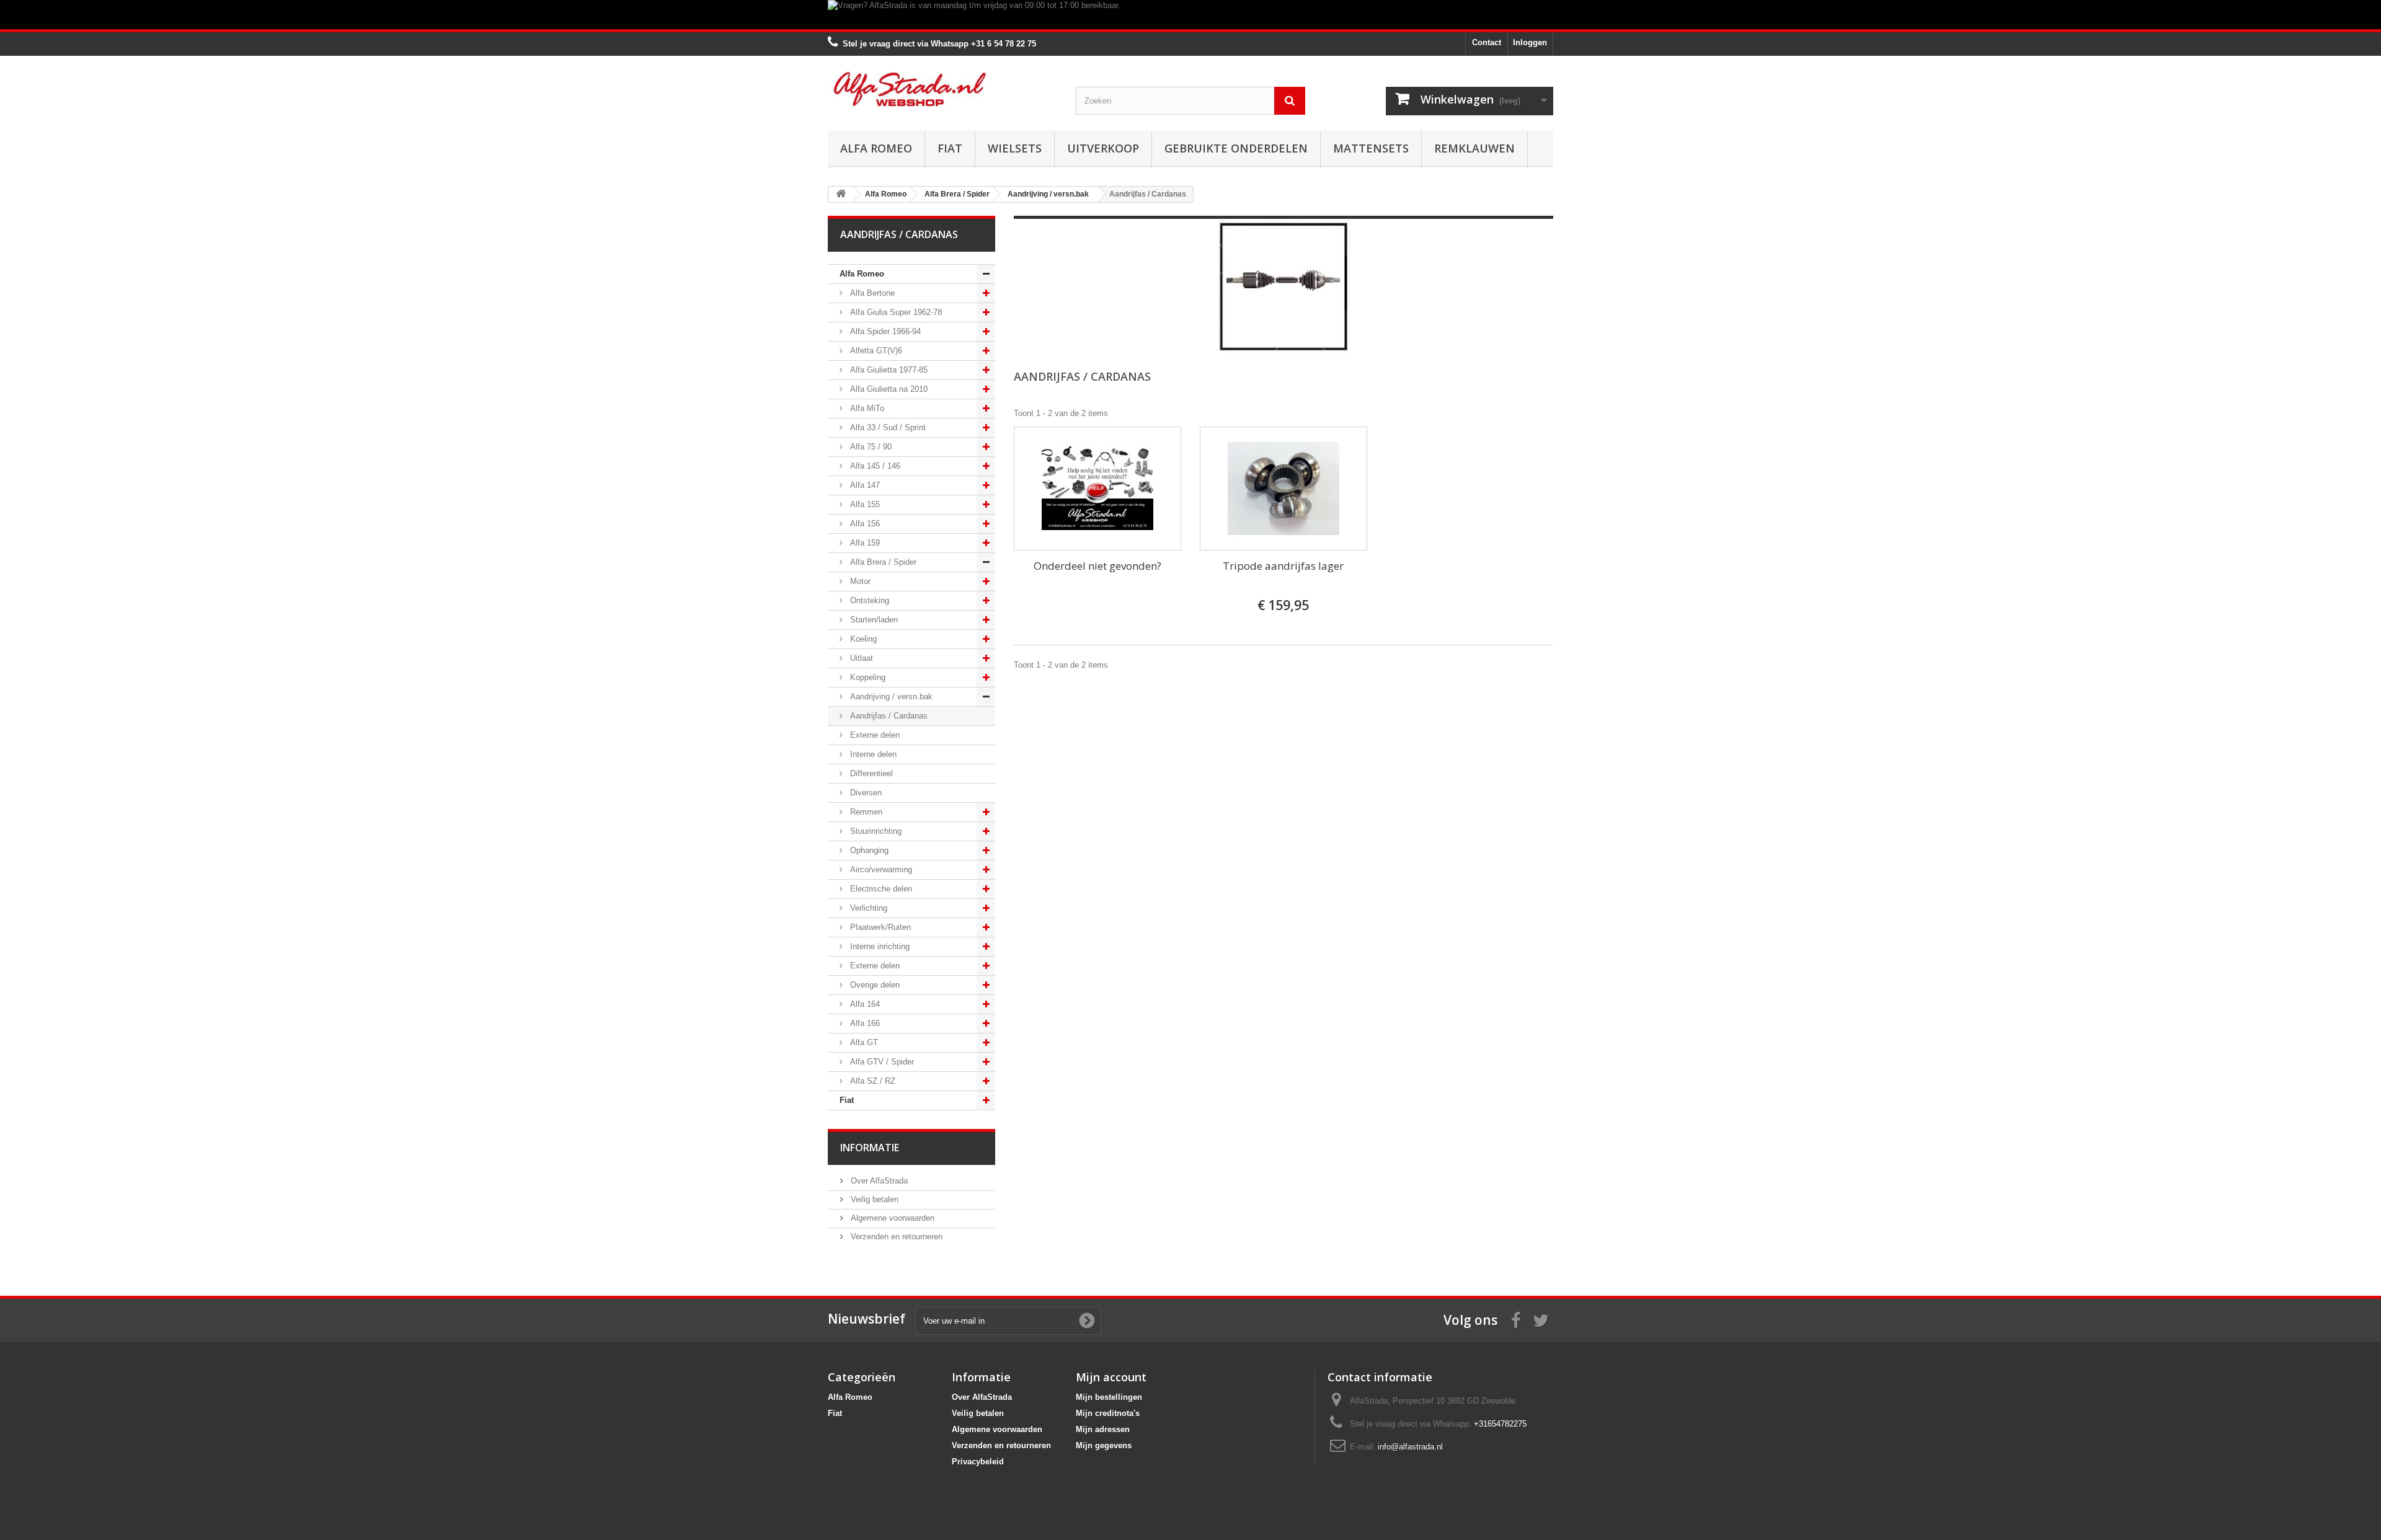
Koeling (862, 639)
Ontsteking (868, 600)
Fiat (950, 148)
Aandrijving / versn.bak (890, 697)
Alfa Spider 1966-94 (884, 331)
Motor (859, 581)
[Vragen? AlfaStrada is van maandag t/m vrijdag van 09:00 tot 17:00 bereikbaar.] (1190, 15)
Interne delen (872, 754)
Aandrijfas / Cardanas (888, 716)
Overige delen (874, 985)
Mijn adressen (1103, 1429)
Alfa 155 (864, 504)
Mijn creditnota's (1108, 1413)
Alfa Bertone (871, 293)
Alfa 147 (864, 485)
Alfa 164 (864, 1004)
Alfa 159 (864, 543)
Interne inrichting (879, 946)
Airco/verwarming (880, 870)
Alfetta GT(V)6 (875, 351)
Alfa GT (863, 1042)
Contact (1487, 42)
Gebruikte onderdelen (1236, 148)
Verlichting (867, 908)
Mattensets (1371, 148)
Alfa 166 (864, 1023)
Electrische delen (880, 889)
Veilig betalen (873, 1199)
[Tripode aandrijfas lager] (1284, 489)
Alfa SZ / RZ (871, 1081)
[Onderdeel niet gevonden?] (1097, 489)
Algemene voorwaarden (891, 1218)
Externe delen (874, 735)
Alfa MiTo (866, 408)
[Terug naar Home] (841, 194)
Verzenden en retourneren (895, 1237)
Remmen (865, 812)
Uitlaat (860, 658)
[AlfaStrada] (942, 89)
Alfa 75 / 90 (870, 447)
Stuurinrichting (875, 831)
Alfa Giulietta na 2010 (888, 389)
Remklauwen (1474, 148)
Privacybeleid (978, 1462)
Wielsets (1015, 148)
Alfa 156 (864, 524)
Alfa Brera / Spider (882, 562)
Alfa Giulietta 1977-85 (888, 370)
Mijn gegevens (1104, 1445)
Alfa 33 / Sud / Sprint (887, 427)
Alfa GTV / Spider (881, 1062)
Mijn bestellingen (1109, 1397)
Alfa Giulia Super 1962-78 (895, 312)
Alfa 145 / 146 (874, 466)
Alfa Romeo (876, 148)
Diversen (865, 793)
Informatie (870, 1148)
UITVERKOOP (1103, 148)
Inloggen (1530, 42)
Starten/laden (873, 620)
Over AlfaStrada (878, 1181)
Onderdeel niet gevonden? (1097, 566)
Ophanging (868, 850)
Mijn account (1111, 1377)
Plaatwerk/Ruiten (879, 927)
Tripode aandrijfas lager (1283, 566)
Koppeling (867, 677)
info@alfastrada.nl (1410, 1447)
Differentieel (870, 773)
